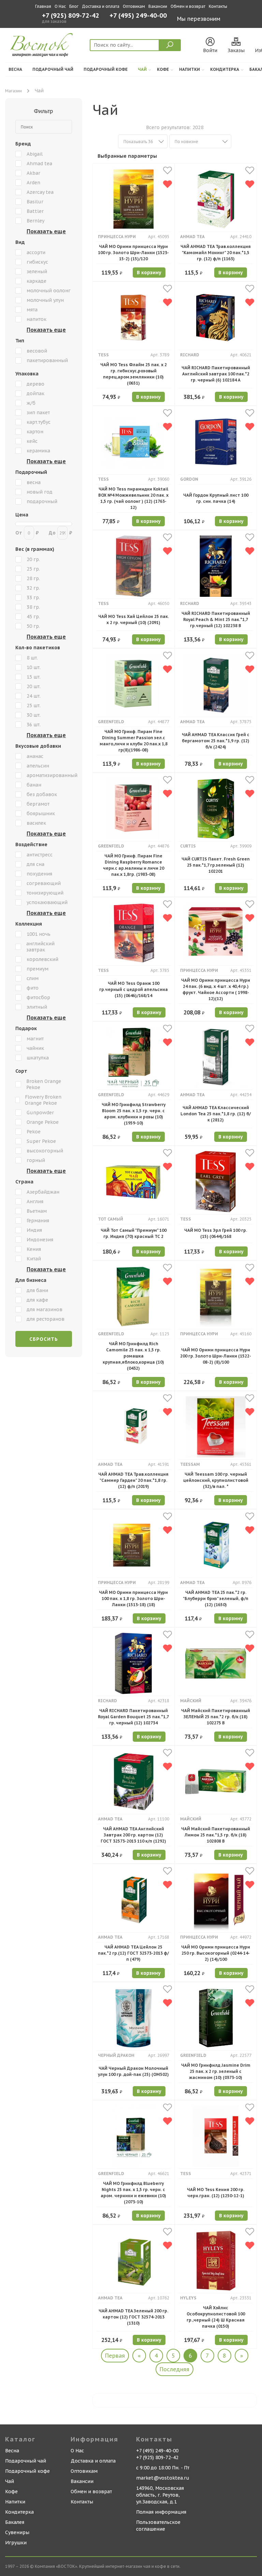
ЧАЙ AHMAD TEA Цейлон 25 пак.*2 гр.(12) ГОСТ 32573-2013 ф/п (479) (133, 1953)
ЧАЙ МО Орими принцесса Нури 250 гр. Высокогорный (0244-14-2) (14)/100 (216, 1953)
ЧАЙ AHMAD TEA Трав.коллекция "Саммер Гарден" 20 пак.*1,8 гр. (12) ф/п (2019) (133, 1480)
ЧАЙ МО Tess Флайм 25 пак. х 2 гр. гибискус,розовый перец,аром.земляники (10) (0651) (134, 374)
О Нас (60, 6)
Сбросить (44, 1339)
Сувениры (17, 2532)
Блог (74, 6)
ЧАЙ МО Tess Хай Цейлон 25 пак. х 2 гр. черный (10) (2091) (134, 619)
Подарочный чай (53, 69)
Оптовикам (134, 6)
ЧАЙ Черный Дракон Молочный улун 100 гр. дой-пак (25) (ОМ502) (133, 2071)
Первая (115, 2356)
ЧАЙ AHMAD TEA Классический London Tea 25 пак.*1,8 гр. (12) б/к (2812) (216, 1114)
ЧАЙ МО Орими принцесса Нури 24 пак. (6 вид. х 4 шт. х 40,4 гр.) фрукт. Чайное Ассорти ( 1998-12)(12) (216, 989)
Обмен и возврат (188, 6)
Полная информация (161, 2512)
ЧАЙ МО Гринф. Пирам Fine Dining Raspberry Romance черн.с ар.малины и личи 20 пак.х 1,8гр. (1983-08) (134, 865)
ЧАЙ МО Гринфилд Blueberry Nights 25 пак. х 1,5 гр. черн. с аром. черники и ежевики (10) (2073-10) (133, 2193)
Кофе (163, 69)
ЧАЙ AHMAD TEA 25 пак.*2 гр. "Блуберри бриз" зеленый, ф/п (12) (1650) (216, 1599)
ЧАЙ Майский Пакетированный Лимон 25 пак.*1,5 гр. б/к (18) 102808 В (216, 1835)
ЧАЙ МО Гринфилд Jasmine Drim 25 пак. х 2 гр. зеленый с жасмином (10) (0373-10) (216, 2071)
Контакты (218, 6)
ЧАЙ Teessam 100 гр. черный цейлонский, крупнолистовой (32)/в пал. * (216, 1480)
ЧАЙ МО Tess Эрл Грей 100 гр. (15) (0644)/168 (216, 1233)
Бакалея (15, 2522)
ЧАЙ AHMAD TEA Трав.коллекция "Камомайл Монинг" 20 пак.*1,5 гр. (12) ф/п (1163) (216, 253)
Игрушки (16, 2543)
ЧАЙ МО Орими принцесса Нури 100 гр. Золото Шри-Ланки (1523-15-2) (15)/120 (133, 253)
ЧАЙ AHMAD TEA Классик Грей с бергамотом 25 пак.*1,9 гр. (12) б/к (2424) (216, 741)
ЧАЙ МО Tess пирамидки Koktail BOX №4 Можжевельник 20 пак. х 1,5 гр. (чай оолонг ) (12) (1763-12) (133, 498)
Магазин (13, 91)
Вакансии (158, 6)
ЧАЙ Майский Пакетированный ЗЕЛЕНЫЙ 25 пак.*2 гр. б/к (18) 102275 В (216, 1717)
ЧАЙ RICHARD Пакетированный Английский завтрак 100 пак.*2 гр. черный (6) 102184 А (216, 374)
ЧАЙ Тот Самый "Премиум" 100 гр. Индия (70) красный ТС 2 (134, 1233)
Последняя (174, 2369)
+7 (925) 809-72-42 (71, 16)
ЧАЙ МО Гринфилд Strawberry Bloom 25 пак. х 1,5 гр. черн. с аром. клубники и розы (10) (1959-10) (134, 1114)
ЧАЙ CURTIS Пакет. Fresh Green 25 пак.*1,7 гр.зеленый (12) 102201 (216, 865)
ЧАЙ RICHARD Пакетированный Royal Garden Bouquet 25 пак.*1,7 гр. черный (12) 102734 (133, 1717)
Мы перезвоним (199, 19)
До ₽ (60, 533)
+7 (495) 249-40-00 (138, 16)
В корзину (149, 273)
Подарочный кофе (106, 69)
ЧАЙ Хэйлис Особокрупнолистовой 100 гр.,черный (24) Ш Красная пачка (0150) (216, 2317)
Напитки (190, 69)
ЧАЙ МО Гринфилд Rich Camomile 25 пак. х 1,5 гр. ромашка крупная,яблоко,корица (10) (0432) (133, 1356)
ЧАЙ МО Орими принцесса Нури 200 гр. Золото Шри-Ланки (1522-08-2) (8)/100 (216, 1356)
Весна (15, 69)
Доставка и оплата (101, 6)
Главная (43, 6)
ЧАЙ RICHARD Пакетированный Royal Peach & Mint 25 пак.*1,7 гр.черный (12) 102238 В (216, 619)
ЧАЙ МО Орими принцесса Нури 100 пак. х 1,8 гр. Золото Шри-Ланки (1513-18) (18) (133, 1599)
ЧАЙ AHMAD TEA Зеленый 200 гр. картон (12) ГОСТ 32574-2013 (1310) (133, 2317)
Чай (142, 69)
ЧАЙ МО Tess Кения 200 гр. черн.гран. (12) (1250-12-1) (216, 2193)
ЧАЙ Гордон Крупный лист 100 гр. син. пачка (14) (216, 498)
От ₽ (27, 533)
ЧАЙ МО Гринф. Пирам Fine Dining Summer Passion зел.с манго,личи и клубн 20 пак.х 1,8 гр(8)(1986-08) (134, 741)
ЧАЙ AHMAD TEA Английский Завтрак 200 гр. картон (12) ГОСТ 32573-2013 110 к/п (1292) (133, 1835)
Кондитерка (225, 69)
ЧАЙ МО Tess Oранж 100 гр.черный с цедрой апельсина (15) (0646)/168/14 (134, 989)
